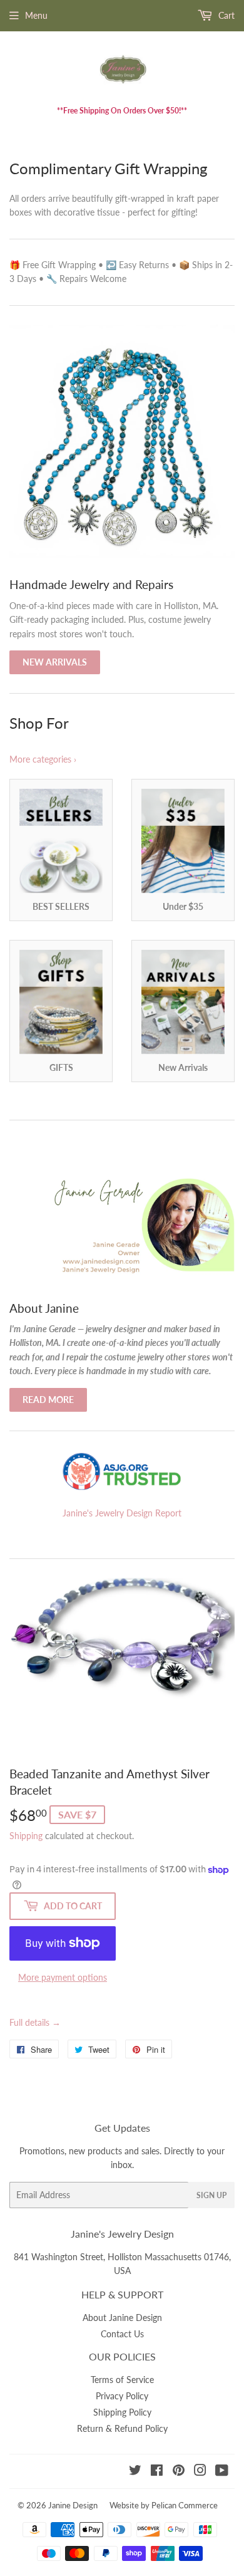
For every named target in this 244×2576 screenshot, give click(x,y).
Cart (225, 15)
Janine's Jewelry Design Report (122, 1513)
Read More (48, 1400)
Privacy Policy (122, 2396)
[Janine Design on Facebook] (157, 2472)
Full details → (35, 2022)
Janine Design (73, 2505)
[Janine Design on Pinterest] (179, 2472)
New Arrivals (55, 662)
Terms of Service (122, 2380)
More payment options (63, 1977)
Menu (36, 15)
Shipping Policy (122, 2412)
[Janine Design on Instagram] (200, 2472)
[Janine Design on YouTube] (222, 2472)
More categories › (43, 759)
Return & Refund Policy (122, 2428)
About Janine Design (122, 2318)
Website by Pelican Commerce (164, 2505)
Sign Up (211, 2195)
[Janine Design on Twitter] (135, 2472)
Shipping (26, 1836)
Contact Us (122, 2334)
